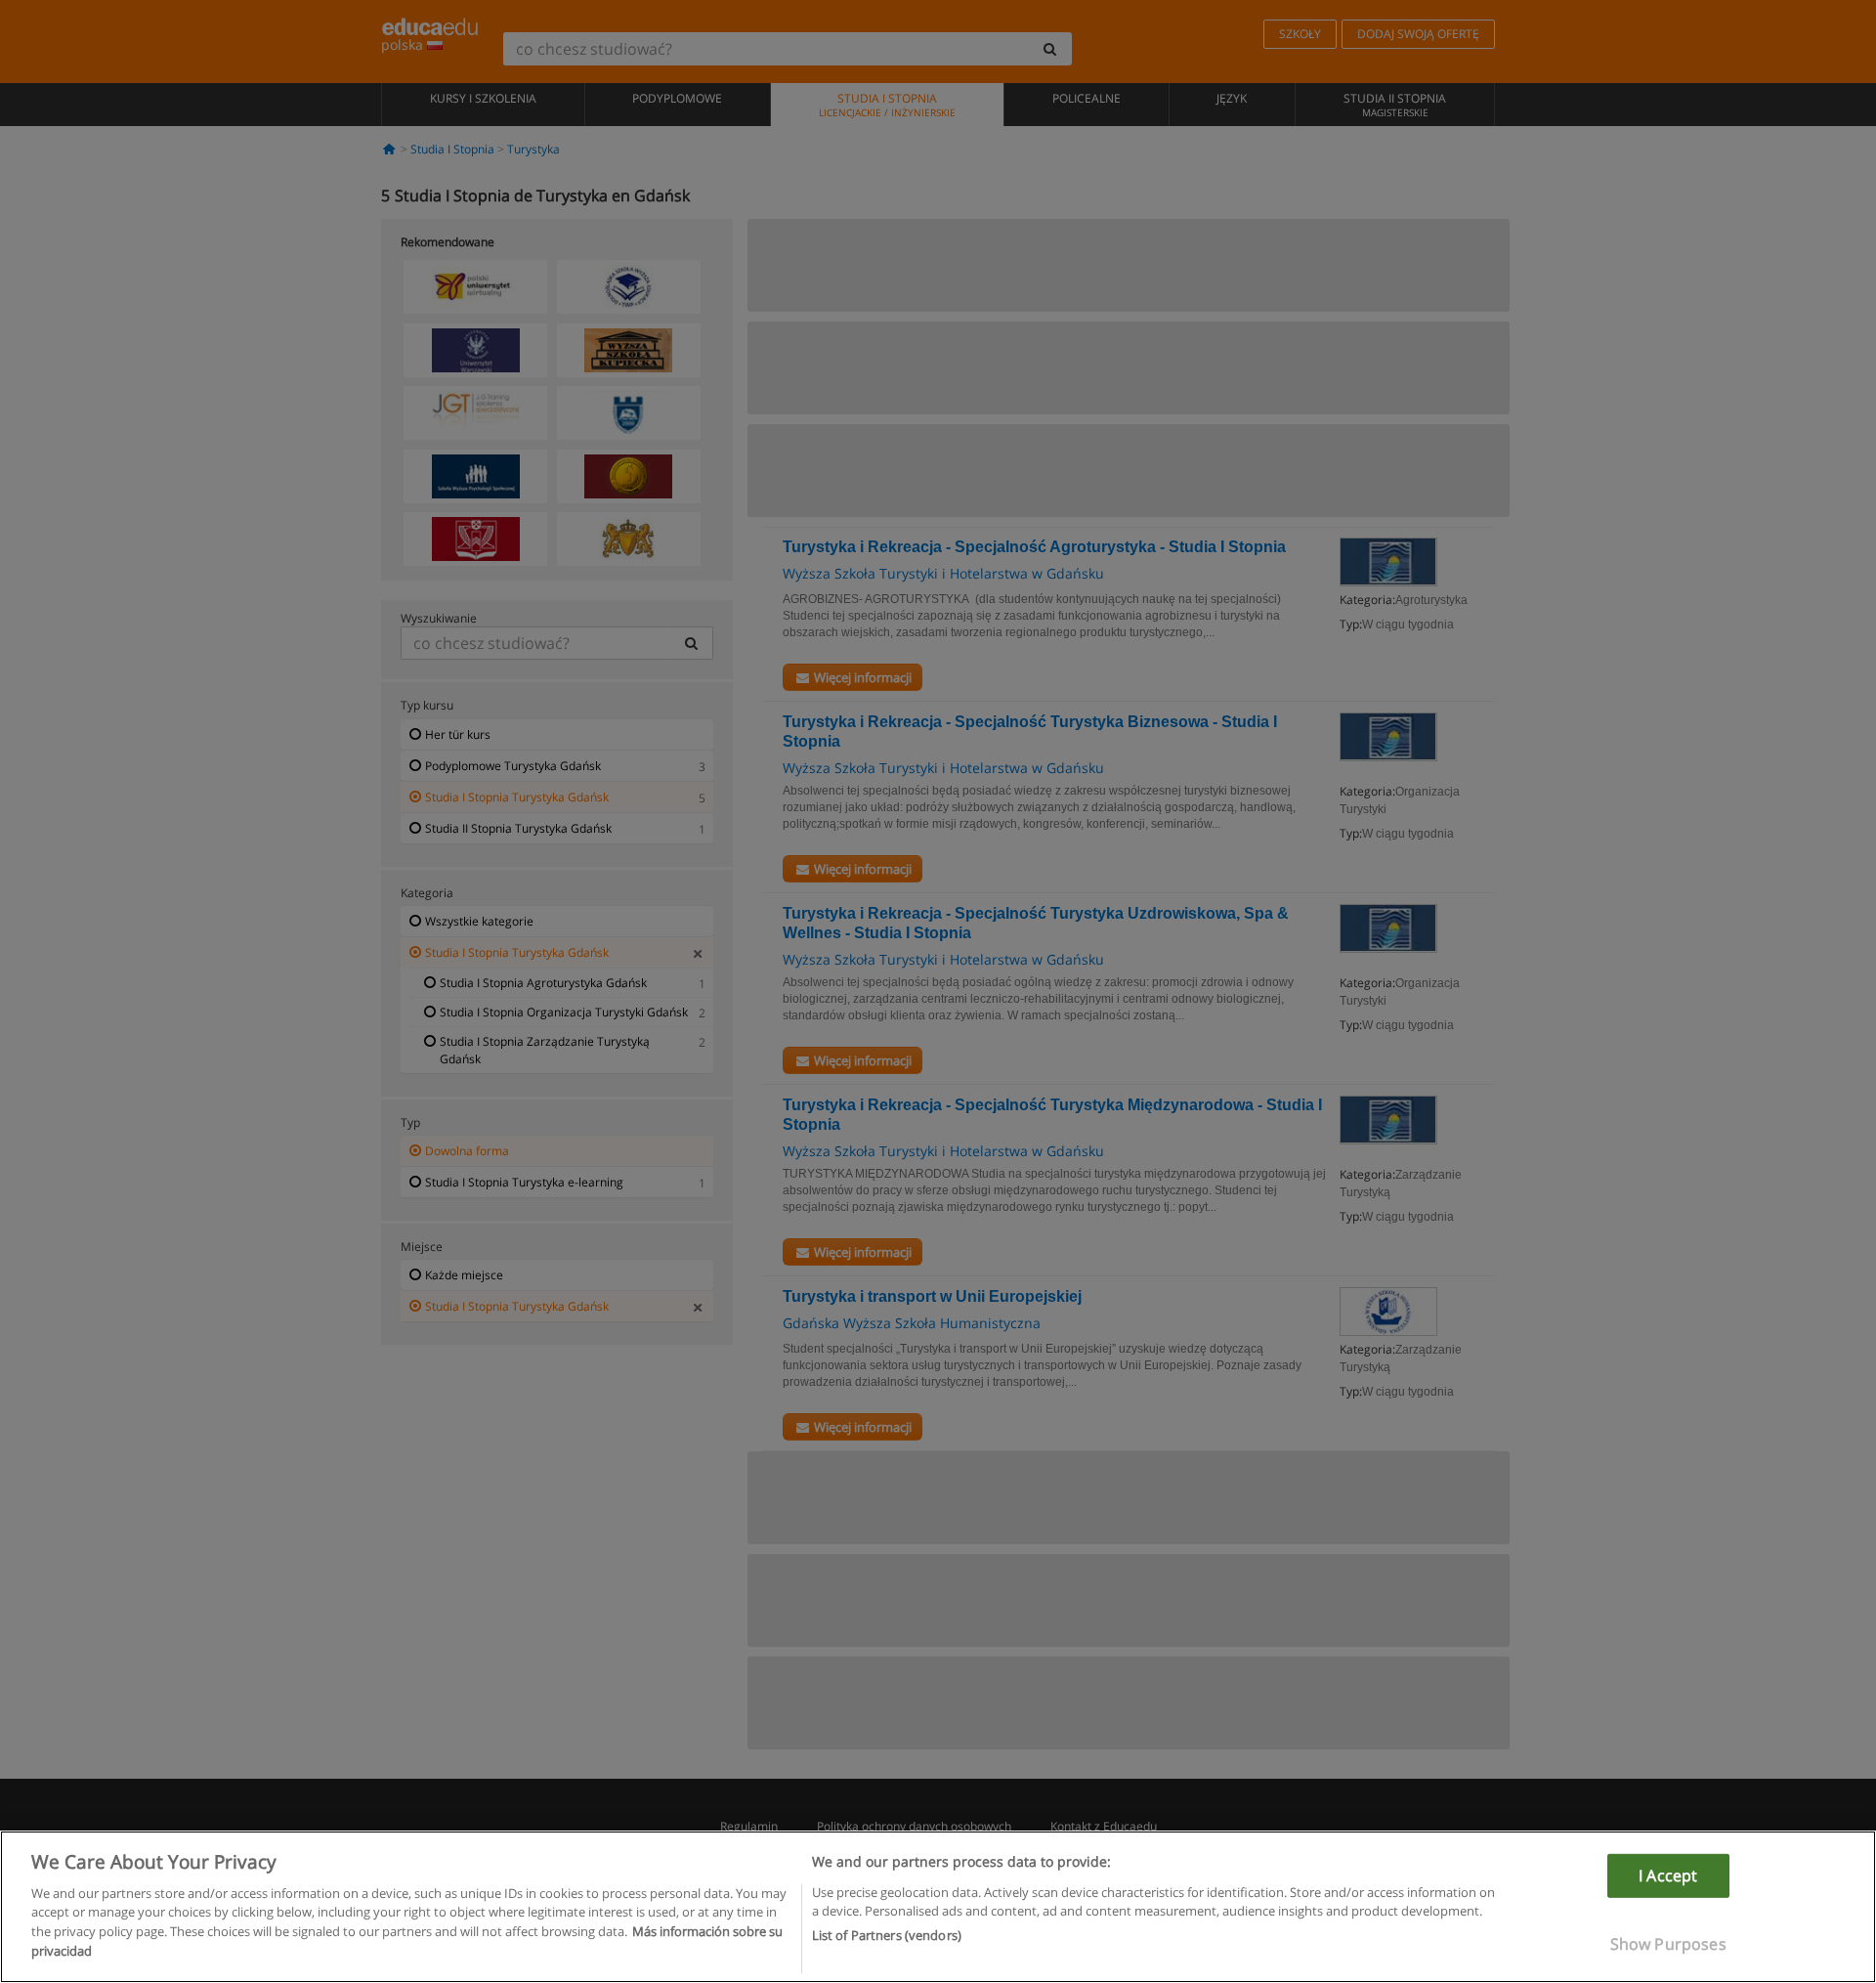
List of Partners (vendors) (887, 1935)
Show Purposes (1668, 1944)
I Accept (1668, 1875)
